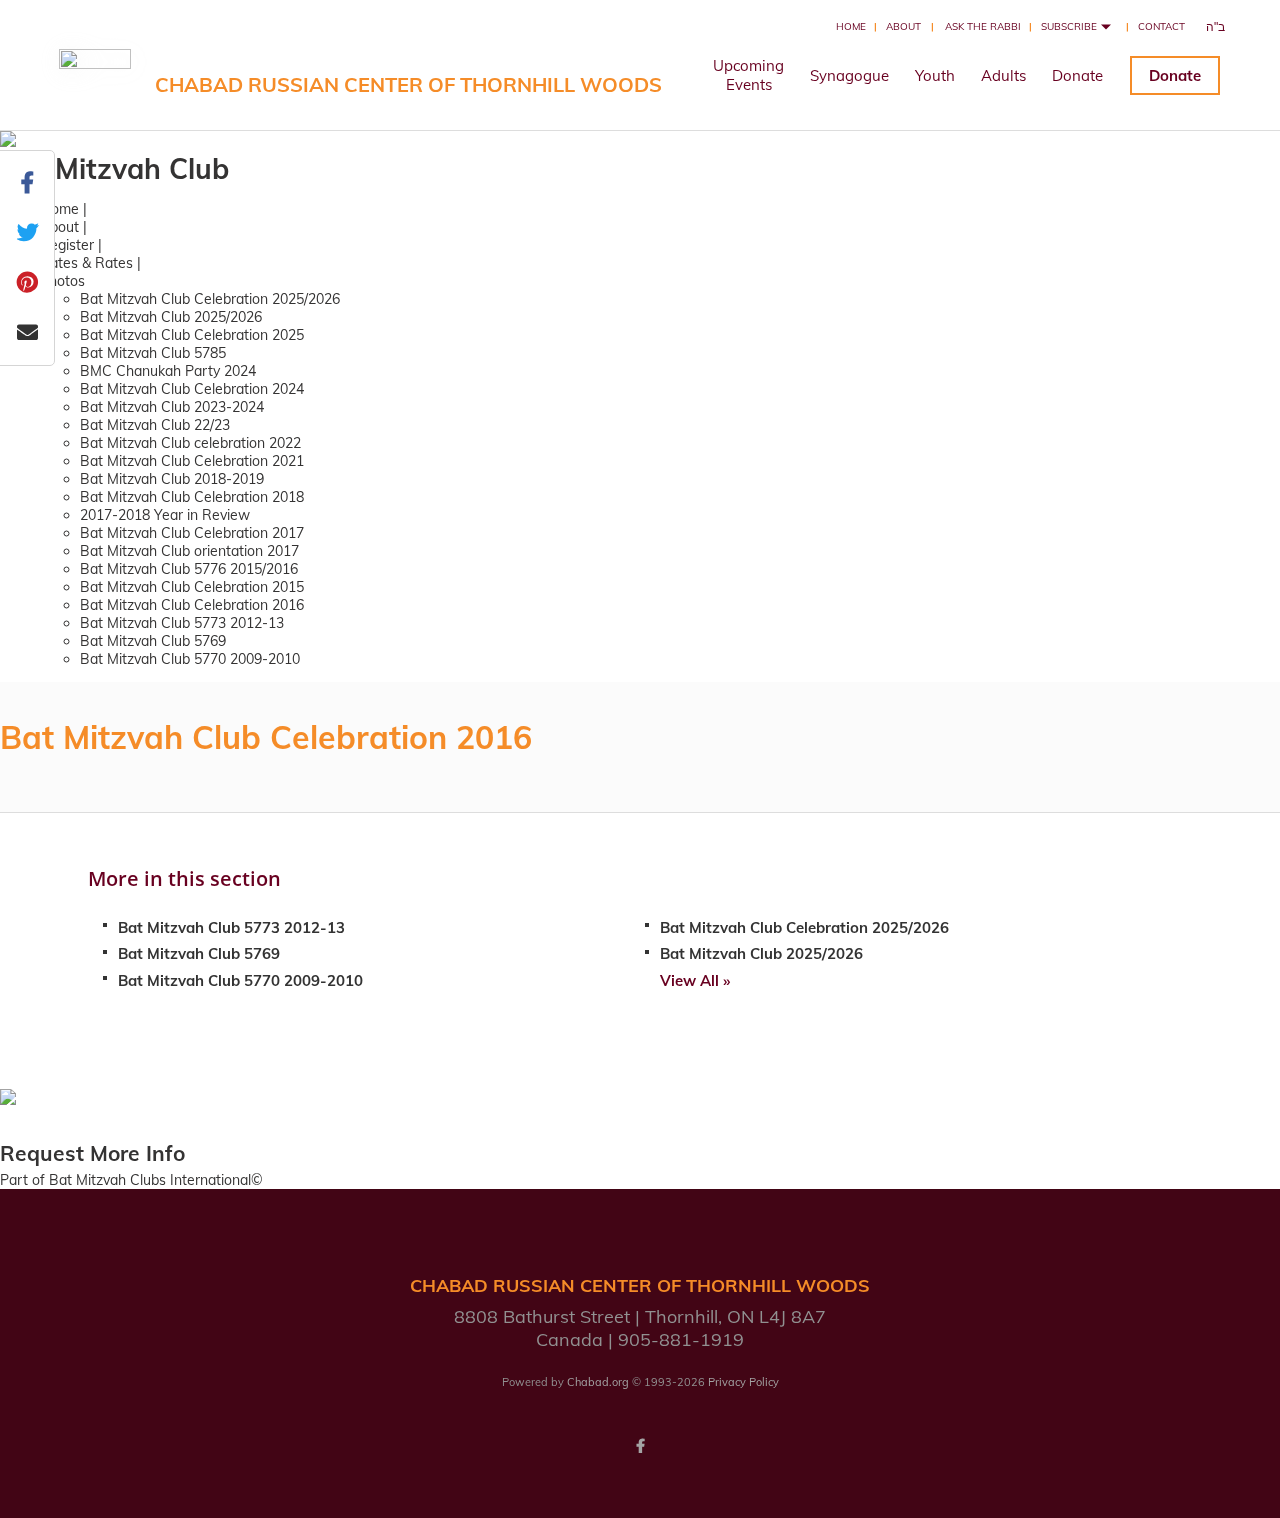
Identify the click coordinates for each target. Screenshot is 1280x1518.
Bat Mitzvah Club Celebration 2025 (192, 335)
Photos (62, 281)
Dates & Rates (86, 263)
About (903, 26)
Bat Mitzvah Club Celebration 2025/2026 (210, 299)
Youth (935, 75)
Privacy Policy (743, 1382)
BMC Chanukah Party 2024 (168, 371)
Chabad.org (598, 1382)
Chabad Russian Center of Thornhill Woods (408, 84)
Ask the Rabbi (983, 26)
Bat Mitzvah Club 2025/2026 (171, 317)
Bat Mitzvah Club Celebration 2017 (192, 533)
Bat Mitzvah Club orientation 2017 (189, 551)
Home (851, 26)
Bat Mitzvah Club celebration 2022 (190, 443)
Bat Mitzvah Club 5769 (153, 641)
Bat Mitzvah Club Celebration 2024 (192, 389)
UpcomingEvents (748, 75)
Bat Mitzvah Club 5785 (153, 353)
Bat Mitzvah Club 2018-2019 (172, 479)
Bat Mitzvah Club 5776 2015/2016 (189, 569)
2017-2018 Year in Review (165, 515)
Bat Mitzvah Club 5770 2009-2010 (190, 659)
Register (67, 245)
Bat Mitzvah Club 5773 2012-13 (182, 623)
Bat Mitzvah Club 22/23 (155, 425)
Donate (1077, 75)
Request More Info (92, 1153)
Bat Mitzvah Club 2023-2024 (172, 407)
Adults (1003, 75)
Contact (1161, 26)
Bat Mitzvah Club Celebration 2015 (192, 587)
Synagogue (849, 75)
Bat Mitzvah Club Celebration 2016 (192, 605)
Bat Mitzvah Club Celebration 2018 (192, 497)
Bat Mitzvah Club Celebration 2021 (192, 461)
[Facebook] (640, 1446)
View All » (695, 980)
